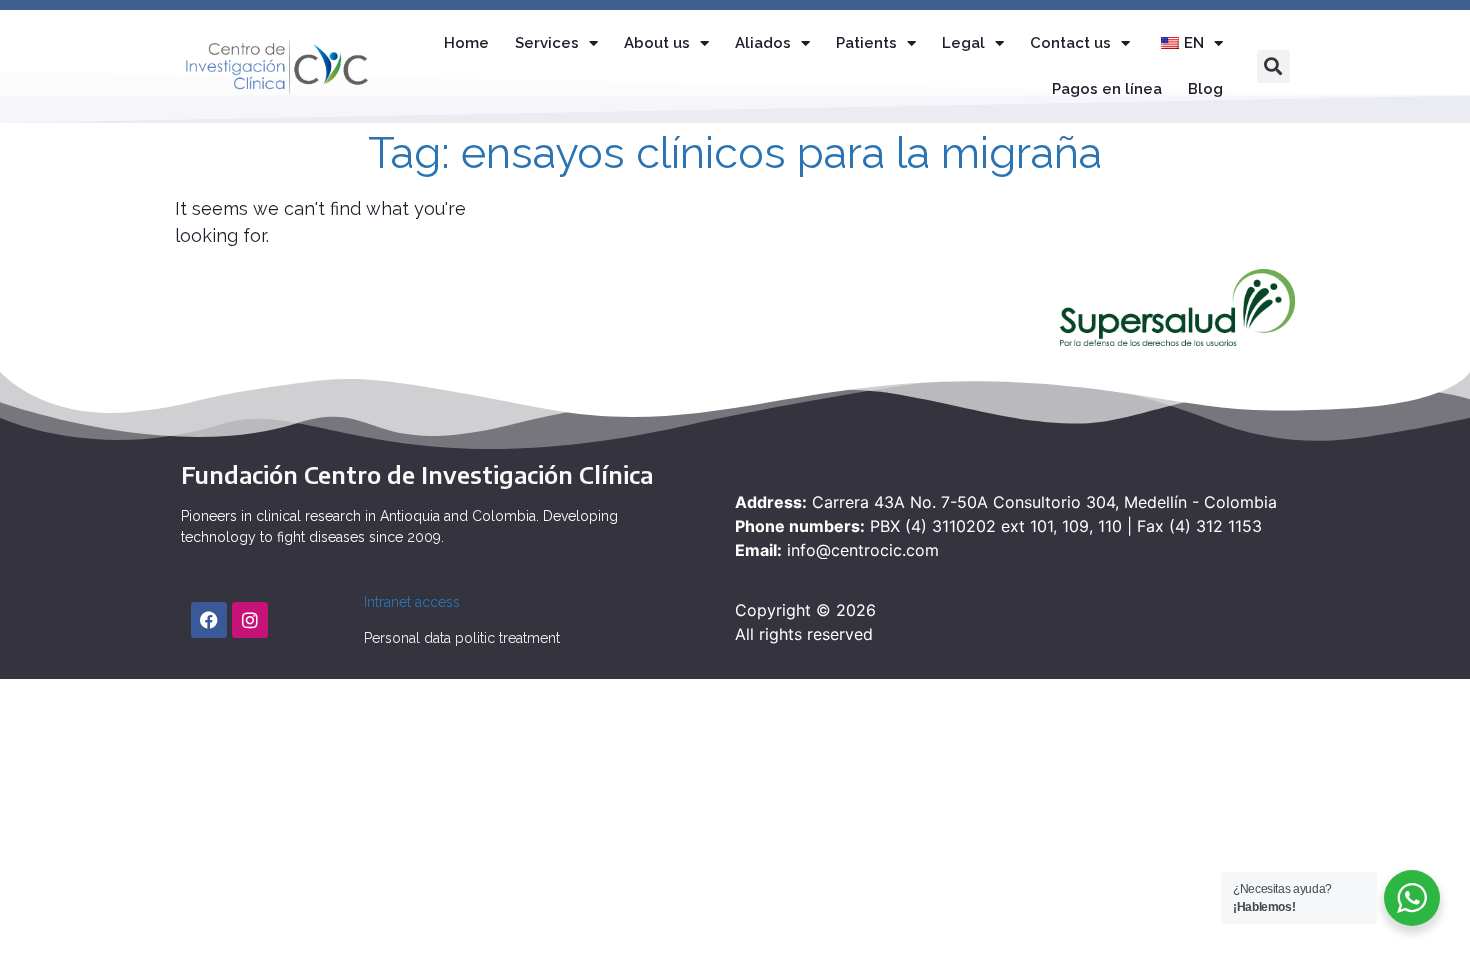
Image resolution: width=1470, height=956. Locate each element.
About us (657, 43)
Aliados (763, 43)
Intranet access (412, 602)
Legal (963, 43)
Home (466, 43)
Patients (866, 43)
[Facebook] (209, 620)
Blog (1205, 89)
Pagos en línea (1107, 89)
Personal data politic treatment (462, 638)
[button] (1273, 66)
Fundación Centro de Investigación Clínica (417, 474)
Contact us (1070, 43)
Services (547, 43)
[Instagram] (250, 620)
